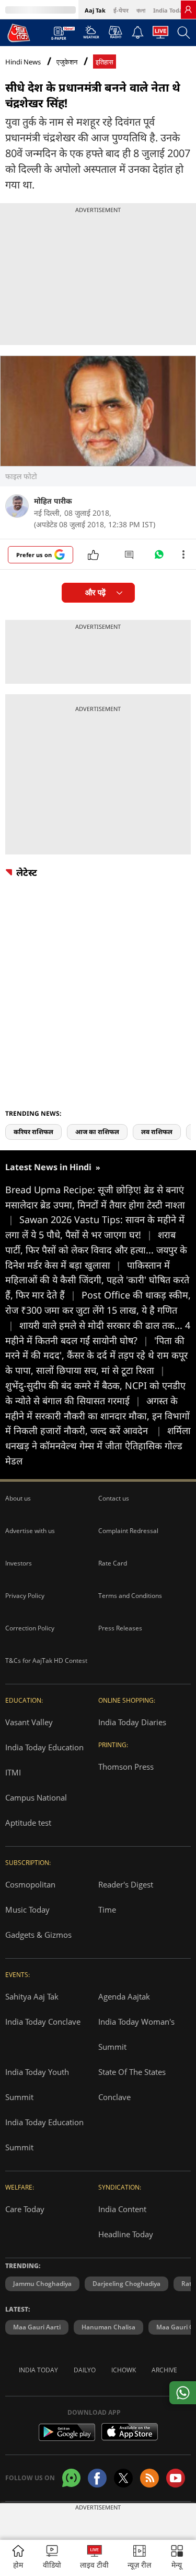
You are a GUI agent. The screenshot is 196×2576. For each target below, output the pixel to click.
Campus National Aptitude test (36, 1810)
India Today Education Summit (44, 2135)
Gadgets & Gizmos (38, 1935)
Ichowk (124, 2370)
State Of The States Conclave (132, 2084)
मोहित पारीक (53, 501)
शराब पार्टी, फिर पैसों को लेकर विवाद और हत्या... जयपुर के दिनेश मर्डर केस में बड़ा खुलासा (96, 1250)
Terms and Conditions (130, 1596)
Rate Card (113, 1563)
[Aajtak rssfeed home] (149, 2478)
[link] (188, 9)
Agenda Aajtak (124, 1996)
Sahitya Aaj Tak (32, 1996)
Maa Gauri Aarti (37, 2327)
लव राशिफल (157, 1132)
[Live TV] (160, 35)
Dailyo (85, 2370)
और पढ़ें (95, 592)
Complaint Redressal (128, 1531)
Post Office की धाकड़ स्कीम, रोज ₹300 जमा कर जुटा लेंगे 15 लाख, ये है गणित (98, 1310)
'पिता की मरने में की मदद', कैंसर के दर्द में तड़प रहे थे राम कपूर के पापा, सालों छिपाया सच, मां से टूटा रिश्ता (96, 1356)
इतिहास (105, 62)
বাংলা (141, 10)
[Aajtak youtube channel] (176, 2478)
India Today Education (44, 1747)
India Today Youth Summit (37, 2084)
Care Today (25, 2209)
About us (18, 1498)
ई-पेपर (121, 10)
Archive (164, 2370)
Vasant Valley (29, 1722)
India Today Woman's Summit (136, 2034)
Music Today (27, 1909)
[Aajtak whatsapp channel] (71, 2478)
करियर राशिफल (33, 1132)
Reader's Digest (126, 1884)
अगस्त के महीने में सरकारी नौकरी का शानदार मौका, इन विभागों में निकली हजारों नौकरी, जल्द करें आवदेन (97, 1416)
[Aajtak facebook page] (97, 2478)
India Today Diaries (132, 1722)
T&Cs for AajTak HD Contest (46, 1661)
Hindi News (23, 62)
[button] (177, 2558)
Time (107, 1909)
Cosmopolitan (30, 1884)
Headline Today (126, 2234)
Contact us (114, 1498)
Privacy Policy (25, 1596)
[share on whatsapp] (183, 2393)
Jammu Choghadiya (42, 2284)
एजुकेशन (67, 62)
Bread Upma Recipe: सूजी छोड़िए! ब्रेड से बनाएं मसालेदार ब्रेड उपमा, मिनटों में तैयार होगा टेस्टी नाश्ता (95, 1205)
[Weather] (91, 35)
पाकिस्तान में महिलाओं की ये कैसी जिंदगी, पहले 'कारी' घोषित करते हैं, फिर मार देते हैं (97, 1280)
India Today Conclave (43, 2022)
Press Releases (120, 1628)
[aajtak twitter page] (123, 2478)
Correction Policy (30, 1628)
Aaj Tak (95, 10)
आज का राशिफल (97, 1132)
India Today (170, 10)
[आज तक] (19, 32)
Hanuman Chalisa (108, 2327)
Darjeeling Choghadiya (126, 2284)
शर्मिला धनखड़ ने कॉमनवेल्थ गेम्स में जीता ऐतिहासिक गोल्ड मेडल (98, 1446)
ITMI (13, 1772)
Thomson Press (126, 1767)
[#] (159, 557)
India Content (122, 2209)
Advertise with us (30, 1531)
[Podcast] (115, 32)
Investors (19, 1563)
